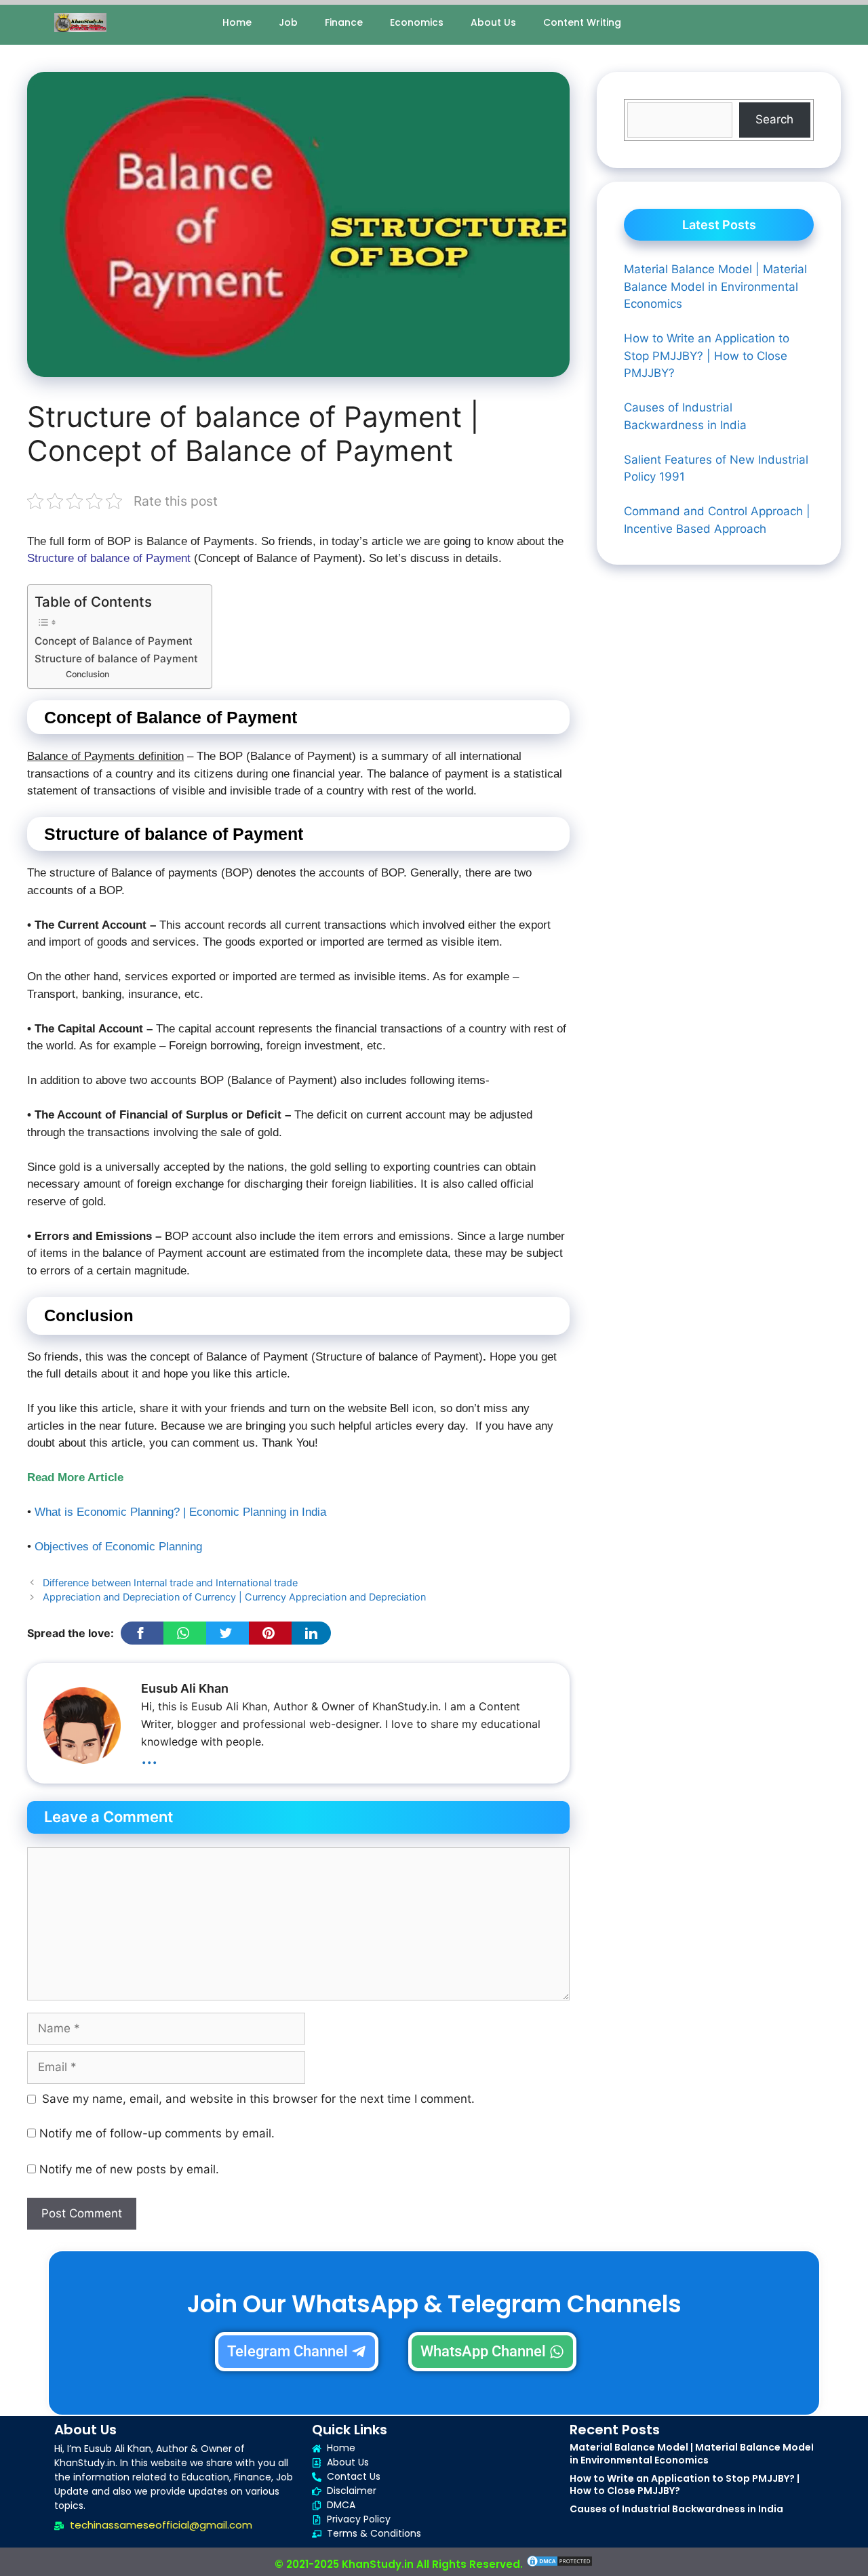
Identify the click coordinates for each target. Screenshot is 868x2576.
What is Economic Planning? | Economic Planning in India (180, 1512)
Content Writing (582, 22)
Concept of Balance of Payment (114, 641)
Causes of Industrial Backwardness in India (676, 2509)
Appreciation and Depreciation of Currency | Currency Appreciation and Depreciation (234, 1597)
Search (774, 119)
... (149, 1756)
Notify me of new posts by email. (129, 2169)
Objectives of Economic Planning (118, 1547)
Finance (344, 22)
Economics (417, 22)
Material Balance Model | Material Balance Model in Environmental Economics (692, 2453)
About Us (493, 22)
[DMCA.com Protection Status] (559, 2564)
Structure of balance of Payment (116, 659)
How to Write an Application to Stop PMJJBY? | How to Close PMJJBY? (685, 2484)
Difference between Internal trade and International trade (170, 1583)
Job (288, 22)
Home (237, 22)
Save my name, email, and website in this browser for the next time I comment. (258, 2099)
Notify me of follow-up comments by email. (157, 2133)
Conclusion (87, 674)
